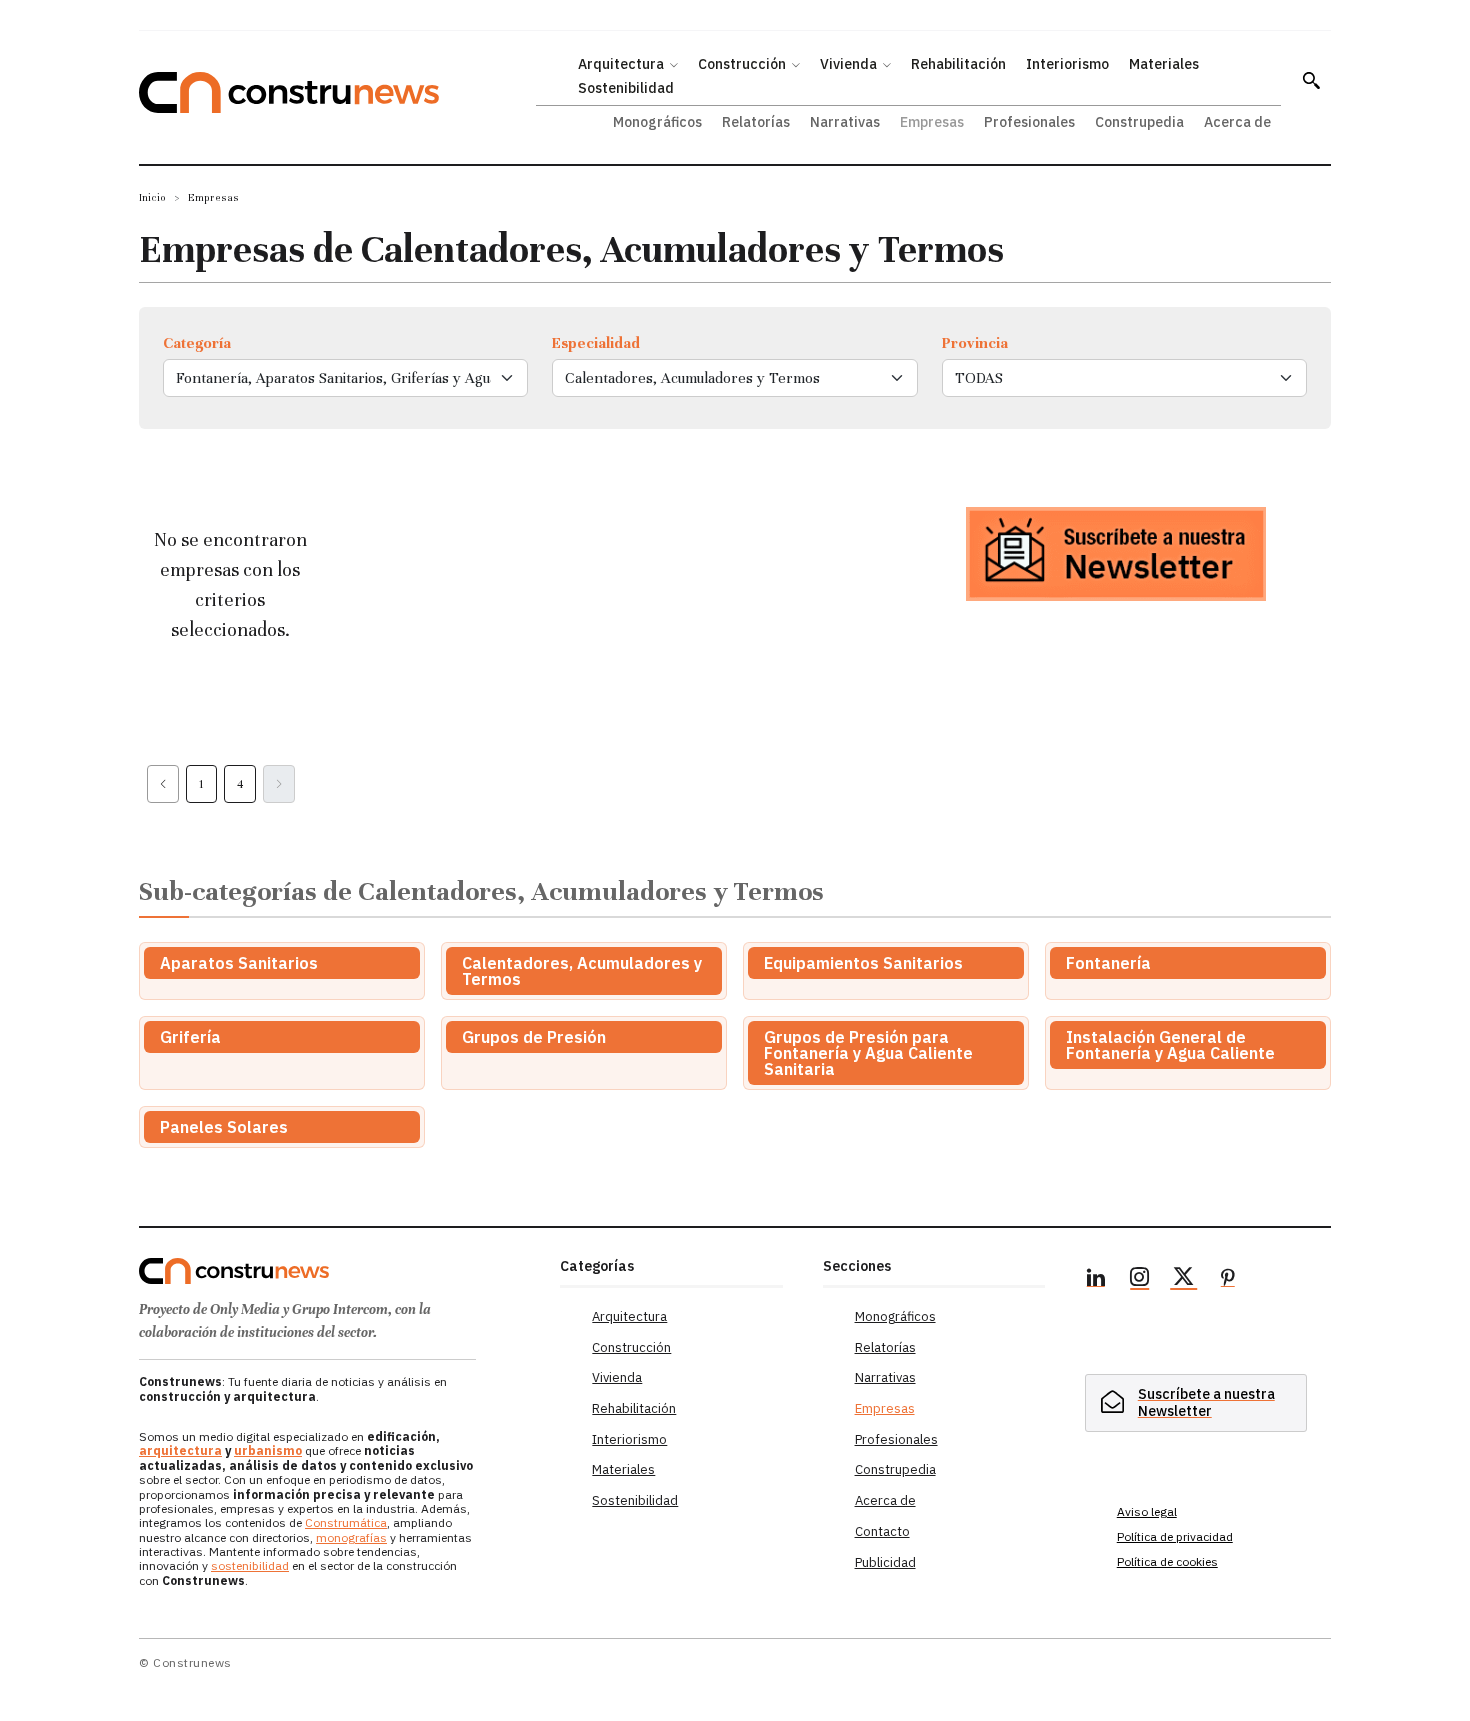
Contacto (882, 1531)
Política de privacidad (1175, 1536)
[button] (1311, 80)
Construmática (346, 1522)
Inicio (152, 197)
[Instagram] (1140, 1280)
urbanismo (268, 1450)
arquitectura (180, 1450)
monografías (351, 1537)
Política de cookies (1167, 1561)
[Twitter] (1184, 1280)
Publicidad (885, 1562)
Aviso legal (1147, 1511)
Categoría (197, 343)
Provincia (975, 343)
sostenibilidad (250, 1565)
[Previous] (163, 784)
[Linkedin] (1096, 1280)
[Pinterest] (1228, 1280)
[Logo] (337, 1271)
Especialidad (596, 343)
